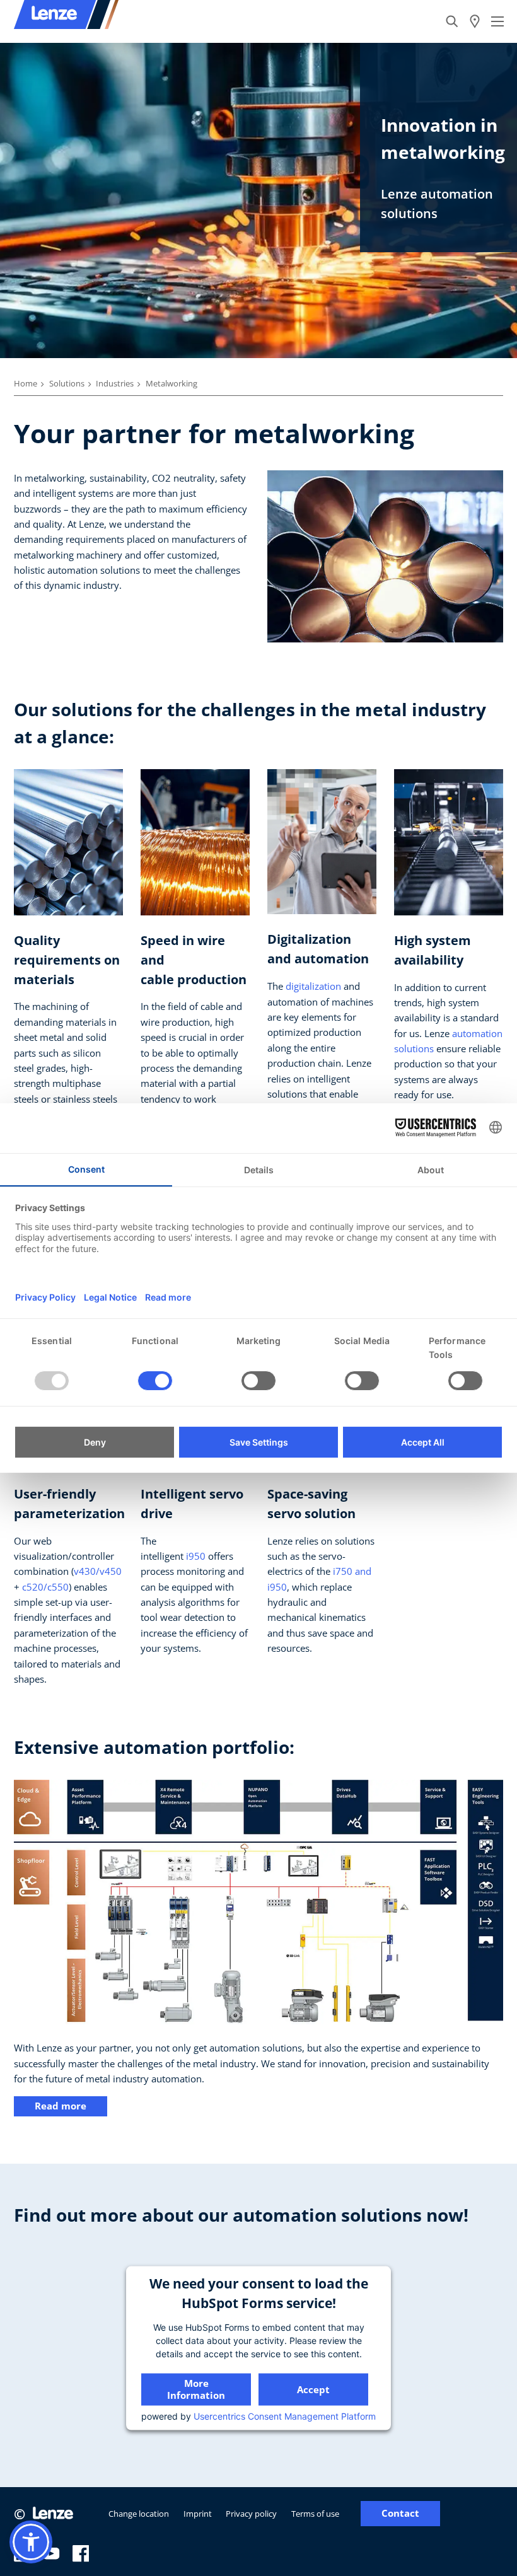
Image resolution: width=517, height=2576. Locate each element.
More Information (196, 2389)
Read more (61, 2106)
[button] (31, 2542)
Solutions (67, 383)
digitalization (313, 986)
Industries (115, 383)
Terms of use (315, 2514)
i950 (196, 1556)
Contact (400, 2513)
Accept (313, 2389)
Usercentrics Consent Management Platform (285, 2416)
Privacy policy (251, 2514)
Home (26, 383)
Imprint (198, 2514)
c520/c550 (45, 1587)
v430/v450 (98, 1571)
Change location (139, 2514)
